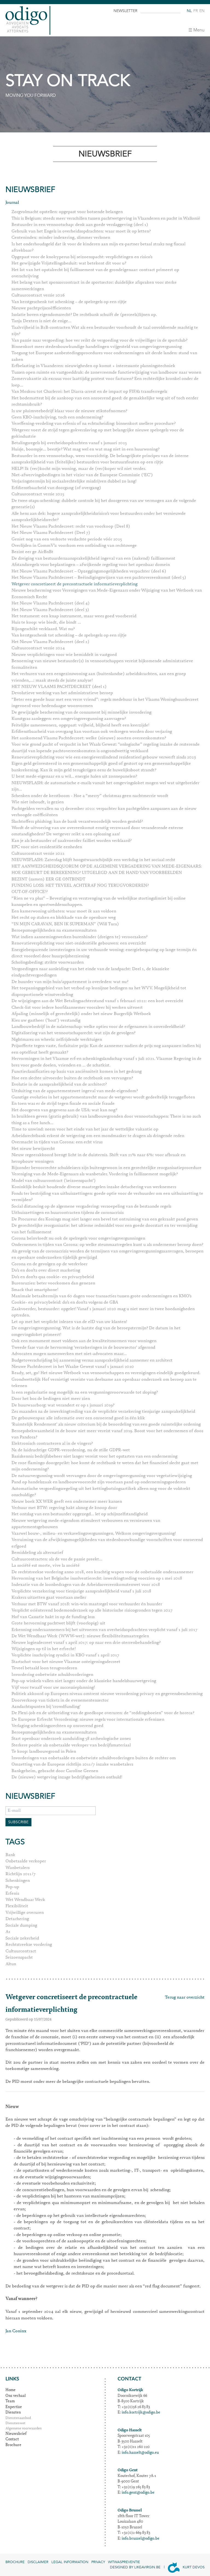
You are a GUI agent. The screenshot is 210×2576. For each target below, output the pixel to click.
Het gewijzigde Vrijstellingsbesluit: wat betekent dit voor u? (69, 263)
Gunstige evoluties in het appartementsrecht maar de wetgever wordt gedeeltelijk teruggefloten (103, 1097)
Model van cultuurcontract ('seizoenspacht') (54, 1181)
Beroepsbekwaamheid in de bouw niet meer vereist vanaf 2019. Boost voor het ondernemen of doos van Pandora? (107, 1434)
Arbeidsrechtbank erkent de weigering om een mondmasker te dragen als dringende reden (98, 1136)
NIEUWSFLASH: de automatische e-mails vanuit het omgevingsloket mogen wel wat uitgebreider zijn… (105, 786)
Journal (12, 203)
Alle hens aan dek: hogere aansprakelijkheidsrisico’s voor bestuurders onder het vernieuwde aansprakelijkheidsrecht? (99, 517)
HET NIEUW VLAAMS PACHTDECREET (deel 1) (59, 687)
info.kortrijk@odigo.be (141, 2413)
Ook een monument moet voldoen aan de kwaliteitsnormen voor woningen (84, 1341)
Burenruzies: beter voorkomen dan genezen (53, 1283)
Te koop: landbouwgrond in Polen (44, 1752)
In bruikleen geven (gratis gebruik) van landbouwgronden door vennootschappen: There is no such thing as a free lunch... (106, 1120)
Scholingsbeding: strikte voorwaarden (48, 963)
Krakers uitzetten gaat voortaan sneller (49, 1598)
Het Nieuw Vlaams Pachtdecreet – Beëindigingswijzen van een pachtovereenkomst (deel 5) (99, 578)
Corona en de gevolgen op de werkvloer (49, 1264)
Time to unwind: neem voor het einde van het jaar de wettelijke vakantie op (85, 1129)
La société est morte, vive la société (46, 1566)
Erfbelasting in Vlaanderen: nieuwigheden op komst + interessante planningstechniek (93, 366)
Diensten (13, 2413)
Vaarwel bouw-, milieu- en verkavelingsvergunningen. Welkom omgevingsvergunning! (94, 1534)
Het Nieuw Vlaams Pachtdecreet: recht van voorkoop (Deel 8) (71, 527)
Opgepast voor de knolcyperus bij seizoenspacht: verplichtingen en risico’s (82, 257)
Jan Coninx (16, 2331)
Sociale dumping (21, 1926)
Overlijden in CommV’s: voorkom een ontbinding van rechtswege (74, 546)
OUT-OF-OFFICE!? (30, 892)
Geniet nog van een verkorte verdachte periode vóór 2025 (67, 539)
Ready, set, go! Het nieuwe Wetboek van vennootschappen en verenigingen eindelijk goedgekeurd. (106, 1373)
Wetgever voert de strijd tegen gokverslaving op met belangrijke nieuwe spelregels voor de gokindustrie (98, 433)
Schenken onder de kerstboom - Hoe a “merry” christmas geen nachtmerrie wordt (90, 796)
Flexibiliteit (17, 1906)
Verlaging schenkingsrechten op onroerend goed (57, 1726)
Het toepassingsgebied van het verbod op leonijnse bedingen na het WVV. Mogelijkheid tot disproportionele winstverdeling (99, 991)
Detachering (17, 1919)
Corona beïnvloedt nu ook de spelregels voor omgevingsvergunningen (78, 1238)
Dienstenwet (15, 2424)
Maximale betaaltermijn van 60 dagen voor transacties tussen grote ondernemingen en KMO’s (101, 1296)
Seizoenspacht (19, 1958)
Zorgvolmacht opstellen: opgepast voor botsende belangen (67, 212)
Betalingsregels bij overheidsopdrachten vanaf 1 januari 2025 (69, 443)
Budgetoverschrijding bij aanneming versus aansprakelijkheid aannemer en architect (92, 1360)
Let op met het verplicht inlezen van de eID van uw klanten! (69, 1322)
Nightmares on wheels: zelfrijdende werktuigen (57, 1040)
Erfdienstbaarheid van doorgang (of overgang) (56, 488)
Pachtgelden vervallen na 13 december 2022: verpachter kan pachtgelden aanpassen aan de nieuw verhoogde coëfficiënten (104, 812)
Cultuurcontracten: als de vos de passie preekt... (57, 1559)
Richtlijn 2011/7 (21, 1874)
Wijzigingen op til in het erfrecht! (44, 1649)
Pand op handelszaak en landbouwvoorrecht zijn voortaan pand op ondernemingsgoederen (99, 1482)
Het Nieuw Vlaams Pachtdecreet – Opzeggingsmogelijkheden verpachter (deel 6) (89, 571)
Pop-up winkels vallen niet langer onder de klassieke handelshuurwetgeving (84, 1681)
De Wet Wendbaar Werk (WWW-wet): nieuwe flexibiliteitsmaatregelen (80, 1636)
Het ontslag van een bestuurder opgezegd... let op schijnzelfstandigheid (80, 1514)
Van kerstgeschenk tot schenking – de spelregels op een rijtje (69, 302)
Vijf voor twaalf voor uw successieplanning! (53, 1688)
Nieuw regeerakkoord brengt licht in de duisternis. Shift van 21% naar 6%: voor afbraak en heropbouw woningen (98, 1158)
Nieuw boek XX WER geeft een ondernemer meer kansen (67, 1502)
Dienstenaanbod (18, 2418)
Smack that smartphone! (35, 1290)
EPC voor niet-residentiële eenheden (47, 847)
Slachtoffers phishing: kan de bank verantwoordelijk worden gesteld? (77, 822)
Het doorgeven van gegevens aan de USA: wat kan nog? (64, 1110)
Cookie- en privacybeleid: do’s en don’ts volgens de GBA (65, 1302)
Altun (11, 1964)
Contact (12, 2440)
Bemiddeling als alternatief (37, 1553)
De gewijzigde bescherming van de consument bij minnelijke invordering (81, 713)
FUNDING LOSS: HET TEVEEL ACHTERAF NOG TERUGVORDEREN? (80, 886)
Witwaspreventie (124, 2562)
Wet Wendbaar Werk (25, 1900)
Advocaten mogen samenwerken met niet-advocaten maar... (69, 1354)
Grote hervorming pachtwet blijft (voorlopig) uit (58, 1623)
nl (189, 11)
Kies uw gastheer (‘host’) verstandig (46, 1020)
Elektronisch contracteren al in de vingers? (52, 1444)
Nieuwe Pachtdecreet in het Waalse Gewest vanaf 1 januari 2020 (73, 1367)
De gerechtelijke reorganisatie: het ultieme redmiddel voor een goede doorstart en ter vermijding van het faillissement (104, 1229)
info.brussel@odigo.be (141, 2539)
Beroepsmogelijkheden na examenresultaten (54, 931)
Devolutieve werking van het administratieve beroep (62, 693)
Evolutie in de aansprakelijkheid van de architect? (59, 1085)
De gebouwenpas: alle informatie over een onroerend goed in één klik (78, 1418)
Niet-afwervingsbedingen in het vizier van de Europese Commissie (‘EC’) (82, 475)
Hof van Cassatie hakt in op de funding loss (53, 1617)
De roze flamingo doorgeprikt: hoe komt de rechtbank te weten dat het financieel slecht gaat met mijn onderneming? (105, 1466)
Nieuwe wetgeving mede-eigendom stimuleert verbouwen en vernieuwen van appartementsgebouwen (86, 1524)
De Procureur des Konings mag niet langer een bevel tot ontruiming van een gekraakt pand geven (105, 1219)
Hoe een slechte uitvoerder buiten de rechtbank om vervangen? (72, 1078)
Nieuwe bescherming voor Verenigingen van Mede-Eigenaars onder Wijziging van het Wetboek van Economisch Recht (107, 594)
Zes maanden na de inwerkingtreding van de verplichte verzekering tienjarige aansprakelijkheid (103, 1412)
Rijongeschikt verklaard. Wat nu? (43, 629)
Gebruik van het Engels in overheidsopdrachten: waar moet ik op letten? (81, 231)
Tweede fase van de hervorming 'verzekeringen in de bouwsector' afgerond (83, 1348)
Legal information (70, 2562)
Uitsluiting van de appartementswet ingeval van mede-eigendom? (75, 1091)
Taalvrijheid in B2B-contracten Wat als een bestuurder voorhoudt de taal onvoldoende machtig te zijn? (105, 331)
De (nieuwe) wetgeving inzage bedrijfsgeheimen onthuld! (67, 1777)
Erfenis (12, 1894)
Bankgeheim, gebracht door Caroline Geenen (55, 1771)
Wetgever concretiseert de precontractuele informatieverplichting (75, 584)
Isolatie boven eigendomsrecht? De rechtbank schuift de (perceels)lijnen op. (84, 315)
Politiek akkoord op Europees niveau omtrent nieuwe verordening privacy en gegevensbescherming (107, 1694)
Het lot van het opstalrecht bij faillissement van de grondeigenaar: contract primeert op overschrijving (95, 273)
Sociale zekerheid (22, 1938)
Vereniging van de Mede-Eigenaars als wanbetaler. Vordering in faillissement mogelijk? (95, 1174)
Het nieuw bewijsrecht (33, 1149)
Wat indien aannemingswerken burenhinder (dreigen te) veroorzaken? (79, 937)
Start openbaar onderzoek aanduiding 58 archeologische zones (71, 1739)
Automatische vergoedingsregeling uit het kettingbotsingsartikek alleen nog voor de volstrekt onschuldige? (101, 1492)
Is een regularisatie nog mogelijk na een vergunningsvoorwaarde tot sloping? (85, 1392)
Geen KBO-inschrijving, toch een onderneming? (57, 417)
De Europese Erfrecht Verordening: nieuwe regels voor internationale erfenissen (88, 1720)
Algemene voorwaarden (24, 2429)
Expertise (14, 2407)
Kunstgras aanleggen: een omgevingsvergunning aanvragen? (69, 719)
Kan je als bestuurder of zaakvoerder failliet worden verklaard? (72, 841)
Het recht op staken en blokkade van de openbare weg (64, 918)
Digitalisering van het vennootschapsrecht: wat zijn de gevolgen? (73, 1033)
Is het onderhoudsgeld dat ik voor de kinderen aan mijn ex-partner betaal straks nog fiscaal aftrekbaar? (98, 247)
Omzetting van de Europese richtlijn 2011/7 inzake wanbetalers (72, 1764)
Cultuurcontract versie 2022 (38, 854)
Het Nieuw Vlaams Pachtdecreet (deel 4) (51, 603)
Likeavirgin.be (147, 2567)
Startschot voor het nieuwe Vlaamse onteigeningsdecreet (66, 1662)
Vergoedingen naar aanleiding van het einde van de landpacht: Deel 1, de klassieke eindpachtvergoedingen (90, 972)
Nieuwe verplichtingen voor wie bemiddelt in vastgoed (64, 655)
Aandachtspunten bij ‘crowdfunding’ (46, 1707)
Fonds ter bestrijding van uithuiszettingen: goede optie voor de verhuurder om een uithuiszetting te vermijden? (107, 1197)
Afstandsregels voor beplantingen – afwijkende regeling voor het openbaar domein (91, 565)
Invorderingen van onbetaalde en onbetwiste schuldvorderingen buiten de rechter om (94, 1758)
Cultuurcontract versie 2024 (38, 648)
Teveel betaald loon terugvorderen (44, 1668)
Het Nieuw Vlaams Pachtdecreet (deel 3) (50, 610)
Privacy (98, 2562)
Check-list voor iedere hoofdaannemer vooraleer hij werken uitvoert (77, 1008)
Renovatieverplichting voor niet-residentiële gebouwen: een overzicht (79, 943)
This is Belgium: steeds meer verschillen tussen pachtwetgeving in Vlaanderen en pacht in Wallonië (106, 219)
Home (11, 2390)
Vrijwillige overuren (25, 1913)
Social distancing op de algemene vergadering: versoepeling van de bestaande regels (91, 1206)
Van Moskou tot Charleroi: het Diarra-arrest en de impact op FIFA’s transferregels (89, 392)
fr (196, 11)
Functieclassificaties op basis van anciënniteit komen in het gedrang (77, 1072)
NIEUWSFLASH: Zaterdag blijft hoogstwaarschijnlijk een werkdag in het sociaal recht (93, 860)
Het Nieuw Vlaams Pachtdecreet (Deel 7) (51, 533)
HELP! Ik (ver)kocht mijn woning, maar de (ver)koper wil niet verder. (79, 469)
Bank (10, 1855)
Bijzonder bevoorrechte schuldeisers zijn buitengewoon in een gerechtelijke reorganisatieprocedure (107, 1168)
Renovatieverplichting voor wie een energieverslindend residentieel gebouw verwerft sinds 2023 (104, 757)
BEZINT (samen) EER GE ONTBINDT (48, 879)
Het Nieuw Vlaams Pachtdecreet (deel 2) (50, 642)
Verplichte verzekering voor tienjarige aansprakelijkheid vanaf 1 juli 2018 (81, 1591)
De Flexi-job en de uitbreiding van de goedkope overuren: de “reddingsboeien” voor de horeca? (103, 1713)
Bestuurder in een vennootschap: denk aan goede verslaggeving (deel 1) (80, 225)
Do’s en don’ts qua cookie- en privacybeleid (53, 1277)
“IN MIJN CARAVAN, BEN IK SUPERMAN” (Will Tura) (65, 924)
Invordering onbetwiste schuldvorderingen (52, 1675)
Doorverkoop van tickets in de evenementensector (60, 1700)
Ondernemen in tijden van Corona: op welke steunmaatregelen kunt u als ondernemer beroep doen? (107, 1245)
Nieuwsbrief (16, 2434)
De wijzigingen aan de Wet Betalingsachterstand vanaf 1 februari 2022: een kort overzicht (97, 1001)
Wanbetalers (17, 1868)
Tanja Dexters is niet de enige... (41, 321)
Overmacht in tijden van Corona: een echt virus (57, 1142)
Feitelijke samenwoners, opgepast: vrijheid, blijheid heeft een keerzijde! (80, 725)
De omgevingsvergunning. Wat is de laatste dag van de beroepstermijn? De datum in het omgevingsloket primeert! (96, 1331)
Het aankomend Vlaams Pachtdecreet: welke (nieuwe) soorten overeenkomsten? (89, 738)
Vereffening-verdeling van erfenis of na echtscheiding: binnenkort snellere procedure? (94, 424)
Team (10, 2401)
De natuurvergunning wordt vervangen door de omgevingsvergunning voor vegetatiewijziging (102, 1476)
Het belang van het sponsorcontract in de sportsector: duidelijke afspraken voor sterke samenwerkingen (94, 286)
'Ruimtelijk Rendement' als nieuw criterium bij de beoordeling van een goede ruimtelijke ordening (106, 1424)
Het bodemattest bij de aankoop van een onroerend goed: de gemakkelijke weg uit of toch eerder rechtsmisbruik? (105, 401)
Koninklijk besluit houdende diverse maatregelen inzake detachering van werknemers (94, 1187)
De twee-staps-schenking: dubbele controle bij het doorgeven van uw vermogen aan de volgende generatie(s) (104, 504)
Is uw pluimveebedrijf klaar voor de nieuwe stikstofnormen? (69, 411)
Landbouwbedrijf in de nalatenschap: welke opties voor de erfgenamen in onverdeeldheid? (98, 1027)
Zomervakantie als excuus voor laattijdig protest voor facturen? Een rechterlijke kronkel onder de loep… (105, 382)
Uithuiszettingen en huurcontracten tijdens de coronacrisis (68, 1213)
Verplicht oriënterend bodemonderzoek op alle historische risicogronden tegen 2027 (92, 1610)
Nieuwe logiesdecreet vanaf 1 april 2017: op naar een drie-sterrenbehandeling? (86, 1643)
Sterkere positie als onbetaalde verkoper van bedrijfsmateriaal (71, 1745)
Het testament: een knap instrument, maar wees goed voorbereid (74, 616)
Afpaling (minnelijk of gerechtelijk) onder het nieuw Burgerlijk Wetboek (81, 1014)
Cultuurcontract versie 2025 (38, 494)
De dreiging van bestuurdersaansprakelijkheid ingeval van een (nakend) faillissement (93, 559)
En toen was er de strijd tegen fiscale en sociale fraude (63, 1104)
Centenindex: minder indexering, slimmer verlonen (61, 238)
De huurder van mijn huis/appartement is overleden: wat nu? (70, 982)
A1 (8, 1932)
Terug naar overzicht (185, 1998)
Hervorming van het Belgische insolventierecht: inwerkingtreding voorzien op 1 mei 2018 (97, 1578)
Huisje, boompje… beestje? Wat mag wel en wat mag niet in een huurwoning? (85, 449)
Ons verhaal (16, 2396)
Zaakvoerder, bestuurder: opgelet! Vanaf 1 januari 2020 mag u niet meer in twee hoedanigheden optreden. (103, 1312)
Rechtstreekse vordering (29, 1945)
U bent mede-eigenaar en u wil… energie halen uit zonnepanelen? (74, 777)
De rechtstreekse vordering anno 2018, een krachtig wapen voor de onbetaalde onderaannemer (102, 1572)
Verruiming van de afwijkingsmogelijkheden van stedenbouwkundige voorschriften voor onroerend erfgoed (107, 1543)
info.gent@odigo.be (138, 2493)
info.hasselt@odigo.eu (140, 2453)
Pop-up (12, 1887)
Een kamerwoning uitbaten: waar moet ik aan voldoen (64, 911)
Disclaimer (38, 2562)
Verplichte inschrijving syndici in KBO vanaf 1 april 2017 (65, 1655)
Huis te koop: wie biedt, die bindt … (46, 623)
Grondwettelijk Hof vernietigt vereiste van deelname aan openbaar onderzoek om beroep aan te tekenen (104, 1383)
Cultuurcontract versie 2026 (38, 295)
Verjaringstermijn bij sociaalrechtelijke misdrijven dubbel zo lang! (74, 481)
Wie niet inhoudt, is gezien (38, 802)
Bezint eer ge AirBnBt (32, 552)
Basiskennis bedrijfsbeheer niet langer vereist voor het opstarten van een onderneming (94, 1456)
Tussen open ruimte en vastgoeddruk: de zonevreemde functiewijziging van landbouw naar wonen (106, 373)
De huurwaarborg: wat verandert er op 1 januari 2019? (63, 1405)
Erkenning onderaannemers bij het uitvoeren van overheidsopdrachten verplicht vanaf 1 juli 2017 (104, 1630)
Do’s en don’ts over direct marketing (46, 1270)
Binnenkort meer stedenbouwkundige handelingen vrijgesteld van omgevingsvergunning (97, 347)
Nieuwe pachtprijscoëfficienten (41, 308)
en (202, 11)
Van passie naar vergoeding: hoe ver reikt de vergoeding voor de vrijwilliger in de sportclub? (99, 341)
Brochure (13, 2445)
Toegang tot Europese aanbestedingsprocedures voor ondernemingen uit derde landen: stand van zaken (104, 356)
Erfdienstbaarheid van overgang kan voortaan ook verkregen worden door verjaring (92, 732)
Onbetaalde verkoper (26, 1861)
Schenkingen (18, 1881)
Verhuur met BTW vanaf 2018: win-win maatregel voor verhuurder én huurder (87, 1604)
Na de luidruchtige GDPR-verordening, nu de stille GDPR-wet (71, 1450)
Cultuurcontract (21, 1951)
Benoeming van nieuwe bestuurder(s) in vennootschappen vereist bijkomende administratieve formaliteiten (102, 664)
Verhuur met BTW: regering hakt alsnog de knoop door (64, 1508)
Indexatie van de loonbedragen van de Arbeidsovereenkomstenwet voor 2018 (86, 1585)
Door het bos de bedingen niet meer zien (51, 1399)
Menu (199, 30)
